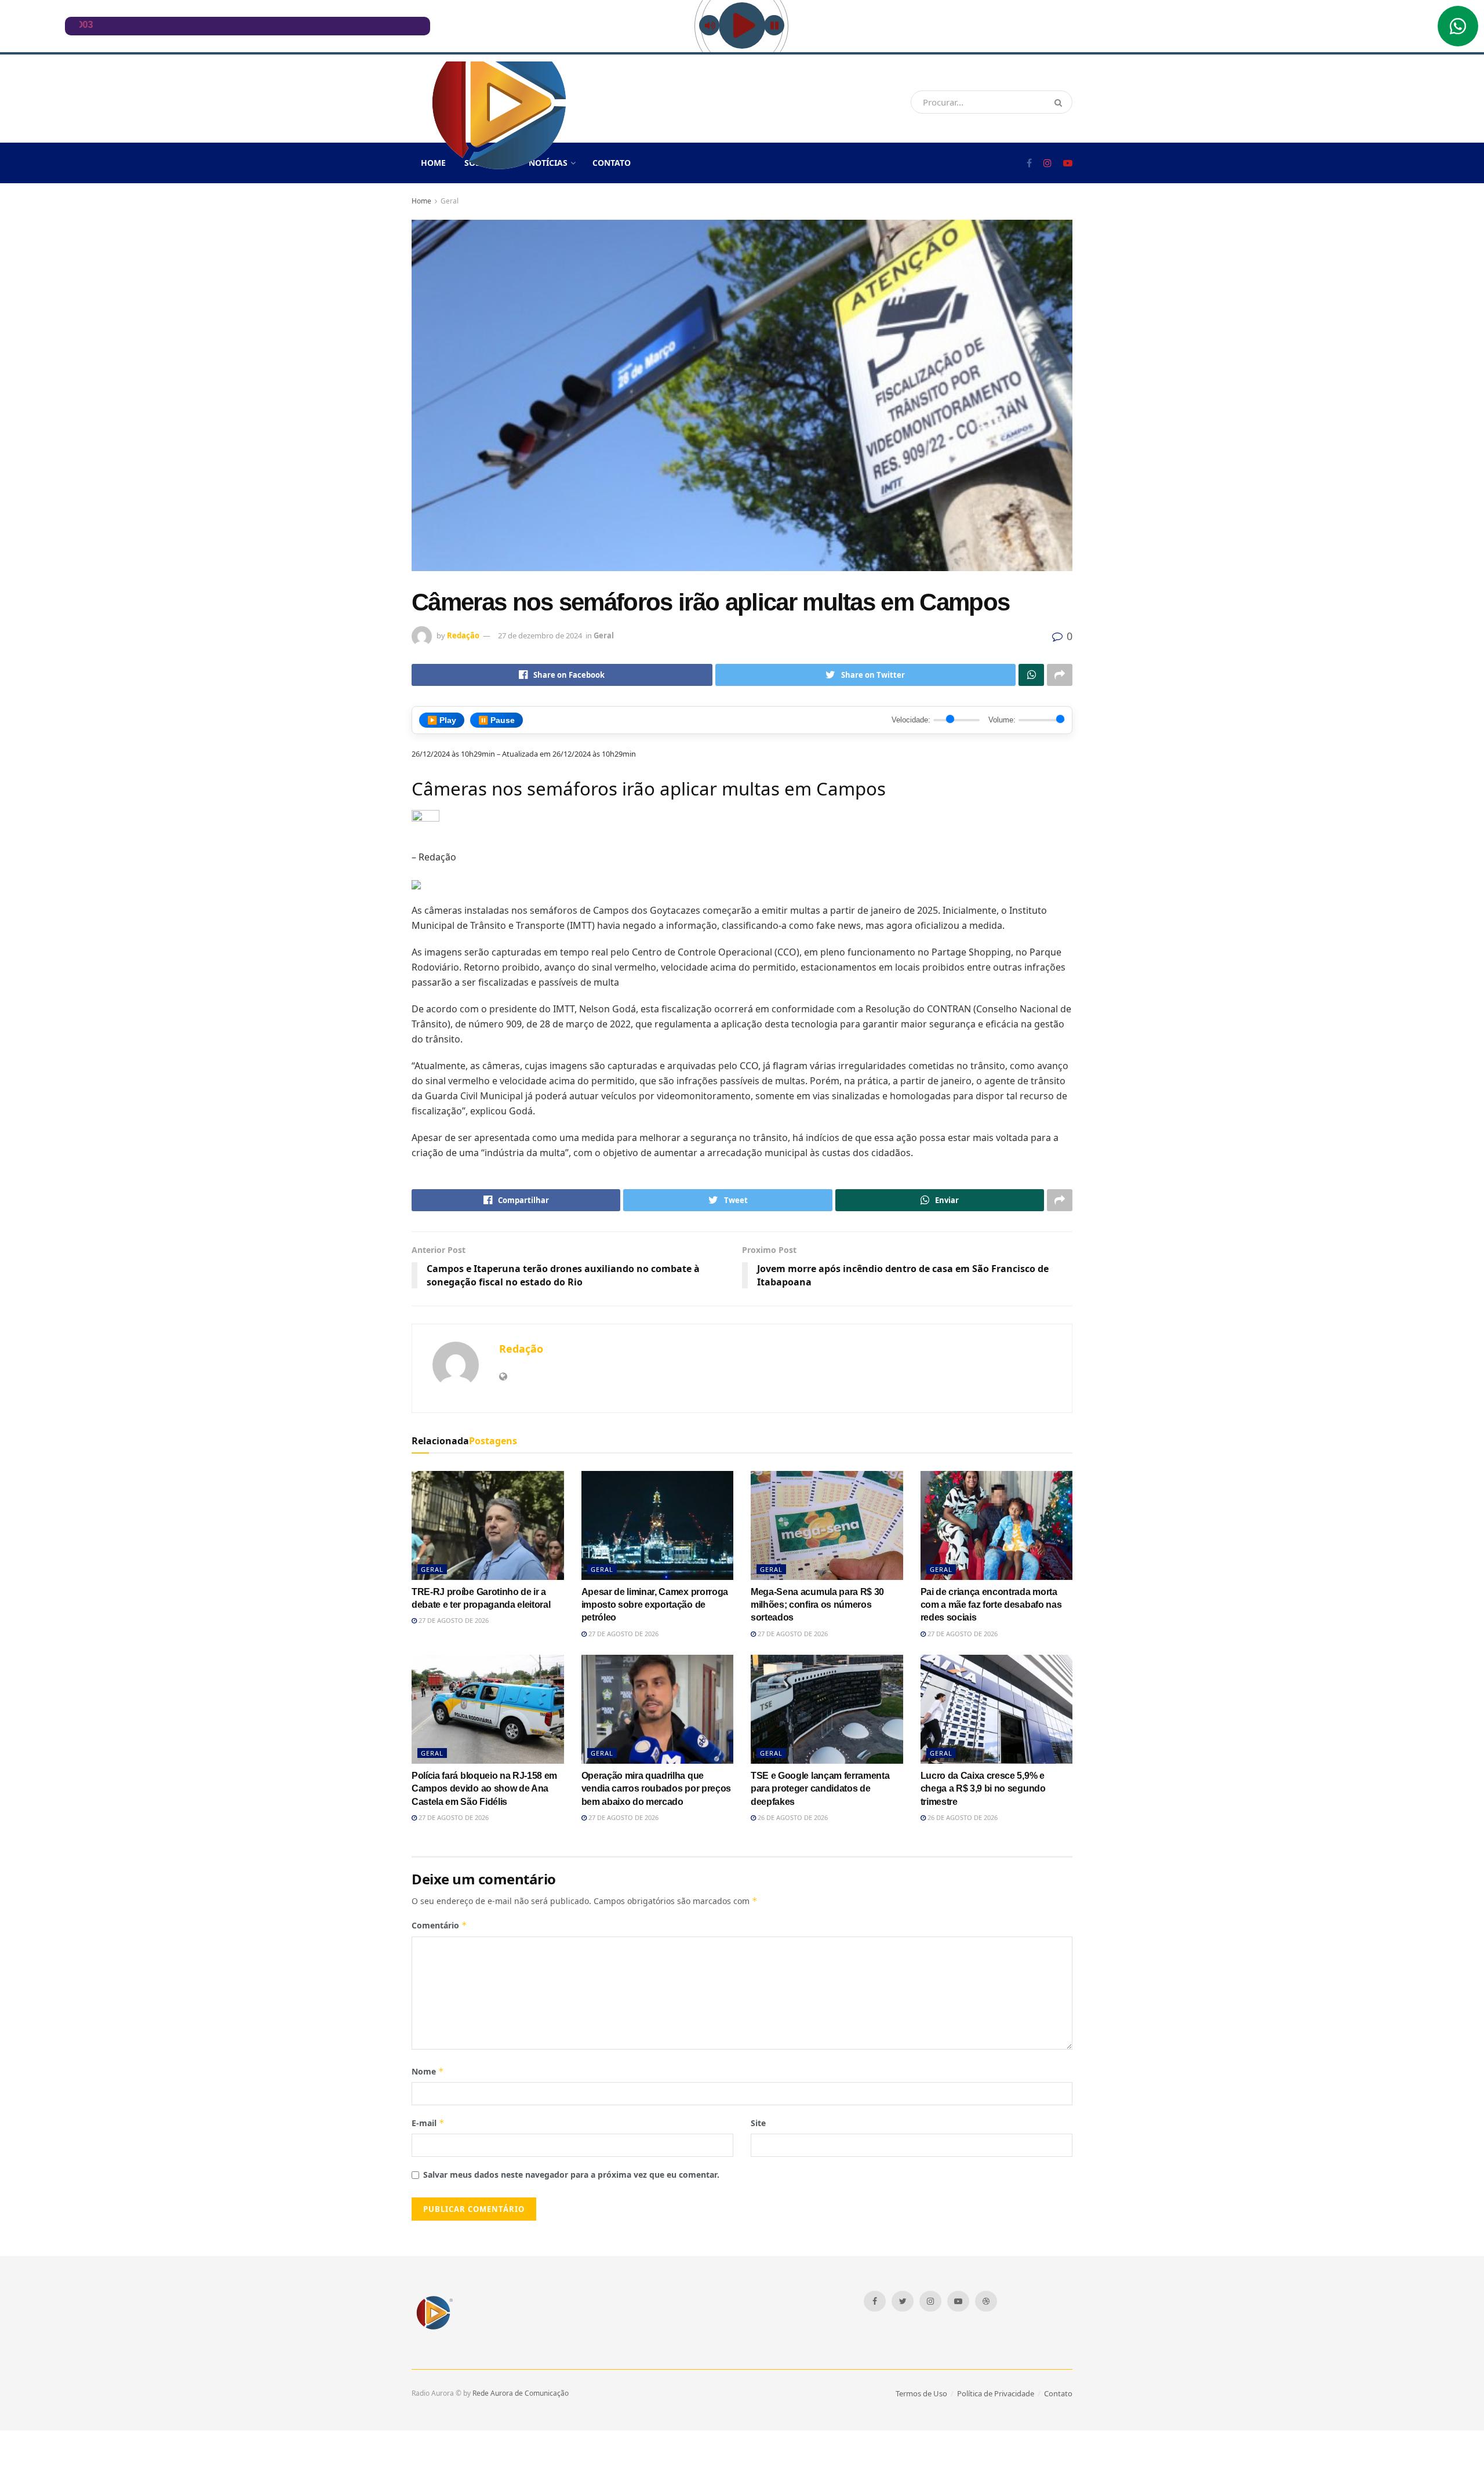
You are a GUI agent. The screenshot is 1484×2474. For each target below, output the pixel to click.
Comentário (439, 1925)
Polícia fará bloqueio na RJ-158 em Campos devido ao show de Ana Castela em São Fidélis (484, 1789)
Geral (450, 201)
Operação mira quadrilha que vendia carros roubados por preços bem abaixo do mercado (656, 1789)
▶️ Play (442, 720)
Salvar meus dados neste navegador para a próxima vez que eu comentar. (571, 2175)
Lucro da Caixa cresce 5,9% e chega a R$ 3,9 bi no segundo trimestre (983, 1789)
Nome (428, 2071)
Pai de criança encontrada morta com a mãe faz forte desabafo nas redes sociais (991, 1605)
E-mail (428, 2123)
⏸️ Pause (497, 720)
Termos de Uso (921, 2393)
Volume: (1002, 720)
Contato (612, 163)
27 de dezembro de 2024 (540, 635)
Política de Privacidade (996, 2393)
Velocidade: (911, 720)
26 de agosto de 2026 (792, 1817)
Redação (463, 635)
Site (758, 2123)
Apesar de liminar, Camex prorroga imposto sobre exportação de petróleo (655, 1605)
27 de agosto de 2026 (453, 1620)
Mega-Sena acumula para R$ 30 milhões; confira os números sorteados (817, 1605)
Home (421, 201)
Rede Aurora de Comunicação (521, 2393)
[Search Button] (1061, 102)
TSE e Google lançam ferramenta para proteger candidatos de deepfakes (820, 1789)
